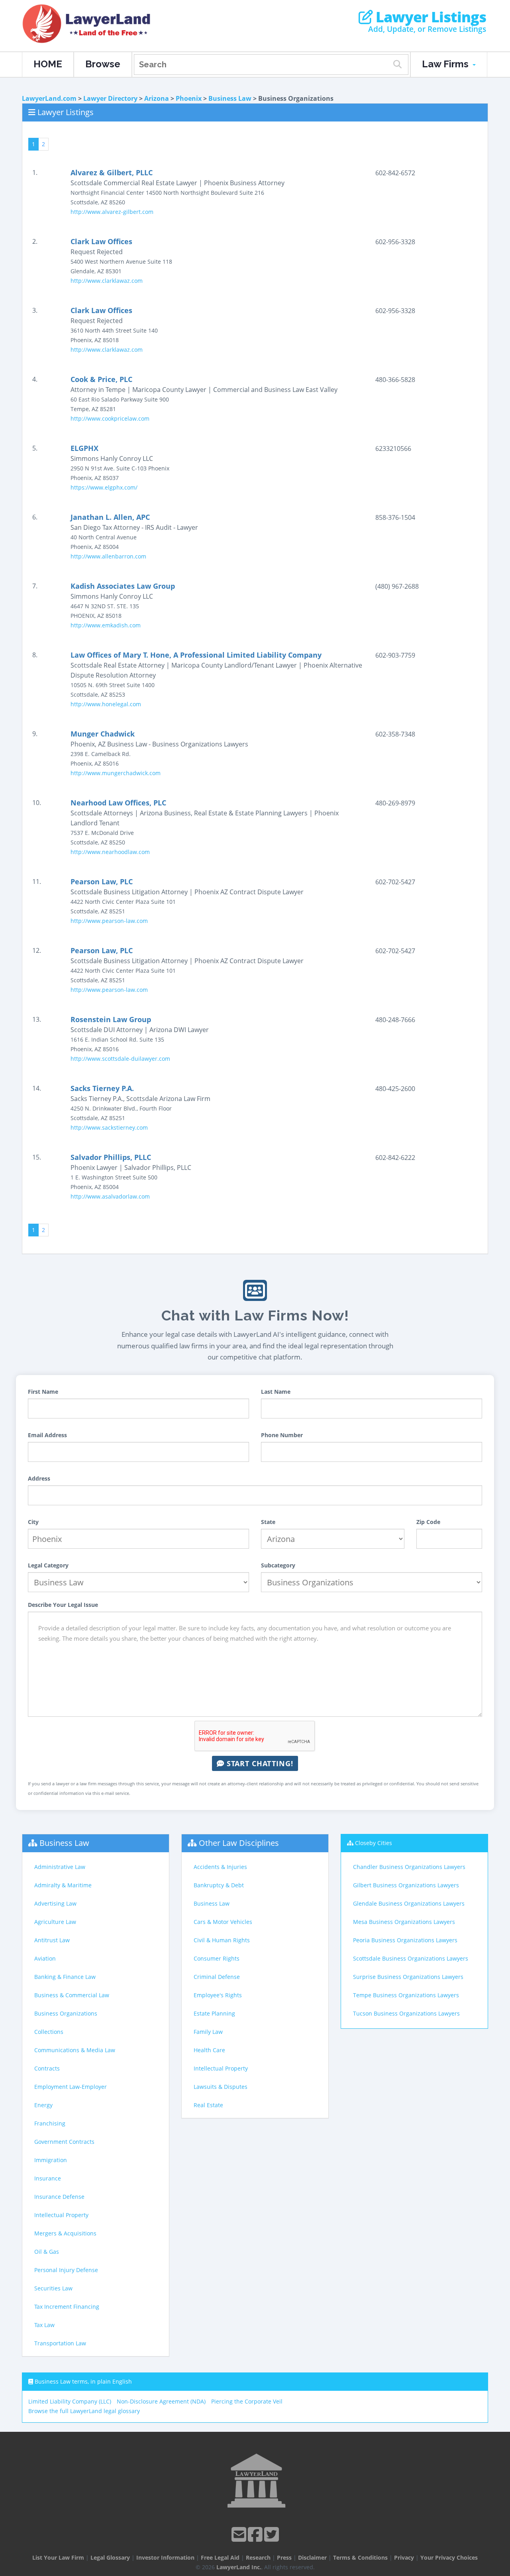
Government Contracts (64, 2142)
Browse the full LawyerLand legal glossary (84, 2411)
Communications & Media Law (75, 2050)
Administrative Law (60, 1867)
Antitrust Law (52, 1940)
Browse (103, 64)
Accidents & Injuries (220, 1867)
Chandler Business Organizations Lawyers (409, 1867)
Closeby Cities (374, 1843)
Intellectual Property (61, 2215)
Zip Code (428, 1522)
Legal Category (48, 1565)
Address (39, 1478)
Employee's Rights (218, 1995)
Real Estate (208, 2105)
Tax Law (44, 2325)
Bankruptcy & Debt (219, 1885)
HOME (48, 64)
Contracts (47, 2068)
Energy (43, 2105)
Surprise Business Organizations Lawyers (408, 1977)
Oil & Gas (47, 2252)
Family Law (208, 2032)
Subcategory (278, 1565)
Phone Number (282, 1435)
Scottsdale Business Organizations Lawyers (411, 1958)
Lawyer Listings (429, 17)
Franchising (50, 2123)
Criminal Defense (217, 1977)
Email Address (47, 1435)
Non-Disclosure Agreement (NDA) (161, 2401)
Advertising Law (55, 1903)
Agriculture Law (55, 1922)
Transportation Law (60, 2343)
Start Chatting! (259, 1763)
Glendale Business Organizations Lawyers (409, 1903)
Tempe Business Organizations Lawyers (406, 1995)
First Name (43, 1392)
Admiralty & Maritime (63, 1885)
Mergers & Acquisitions (65, 2233)
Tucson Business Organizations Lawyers (406, 2013)
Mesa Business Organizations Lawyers (404, 1922)
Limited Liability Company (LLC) (70, 2401)
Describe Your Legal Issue (63, 1605)
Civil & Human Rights (222, 1940)
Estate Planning (214, 2013)
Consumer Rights (217, 1958)
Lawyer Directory (110, 98)
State (268, 1522)
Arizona (157, 98)
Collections (49, 2032)
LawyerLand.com (49, 98)
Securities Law (53, 2288)
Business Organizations (66, 2013)
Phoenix (189, 98)
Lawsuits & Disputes (221, 2087)
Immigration (51, 2160)
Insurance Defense (59, 2197)
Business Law (230, 98)
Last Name (276, 1392)
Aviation (45, 1958)
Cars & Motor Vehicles (223, 1922)
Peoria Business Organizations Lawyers (405, 1940)
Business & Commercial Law (72, 1995)
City (33, 1522)
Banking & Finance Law (65, 1977)
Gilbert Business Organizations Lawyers (406, 1885)
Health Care (209, 2050)
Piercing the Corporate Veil (247, 2401)
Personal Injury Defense (66, 2270)
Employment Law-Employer (71, 2087)
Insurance (48, 2178)
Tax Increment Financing (67, 2307)
